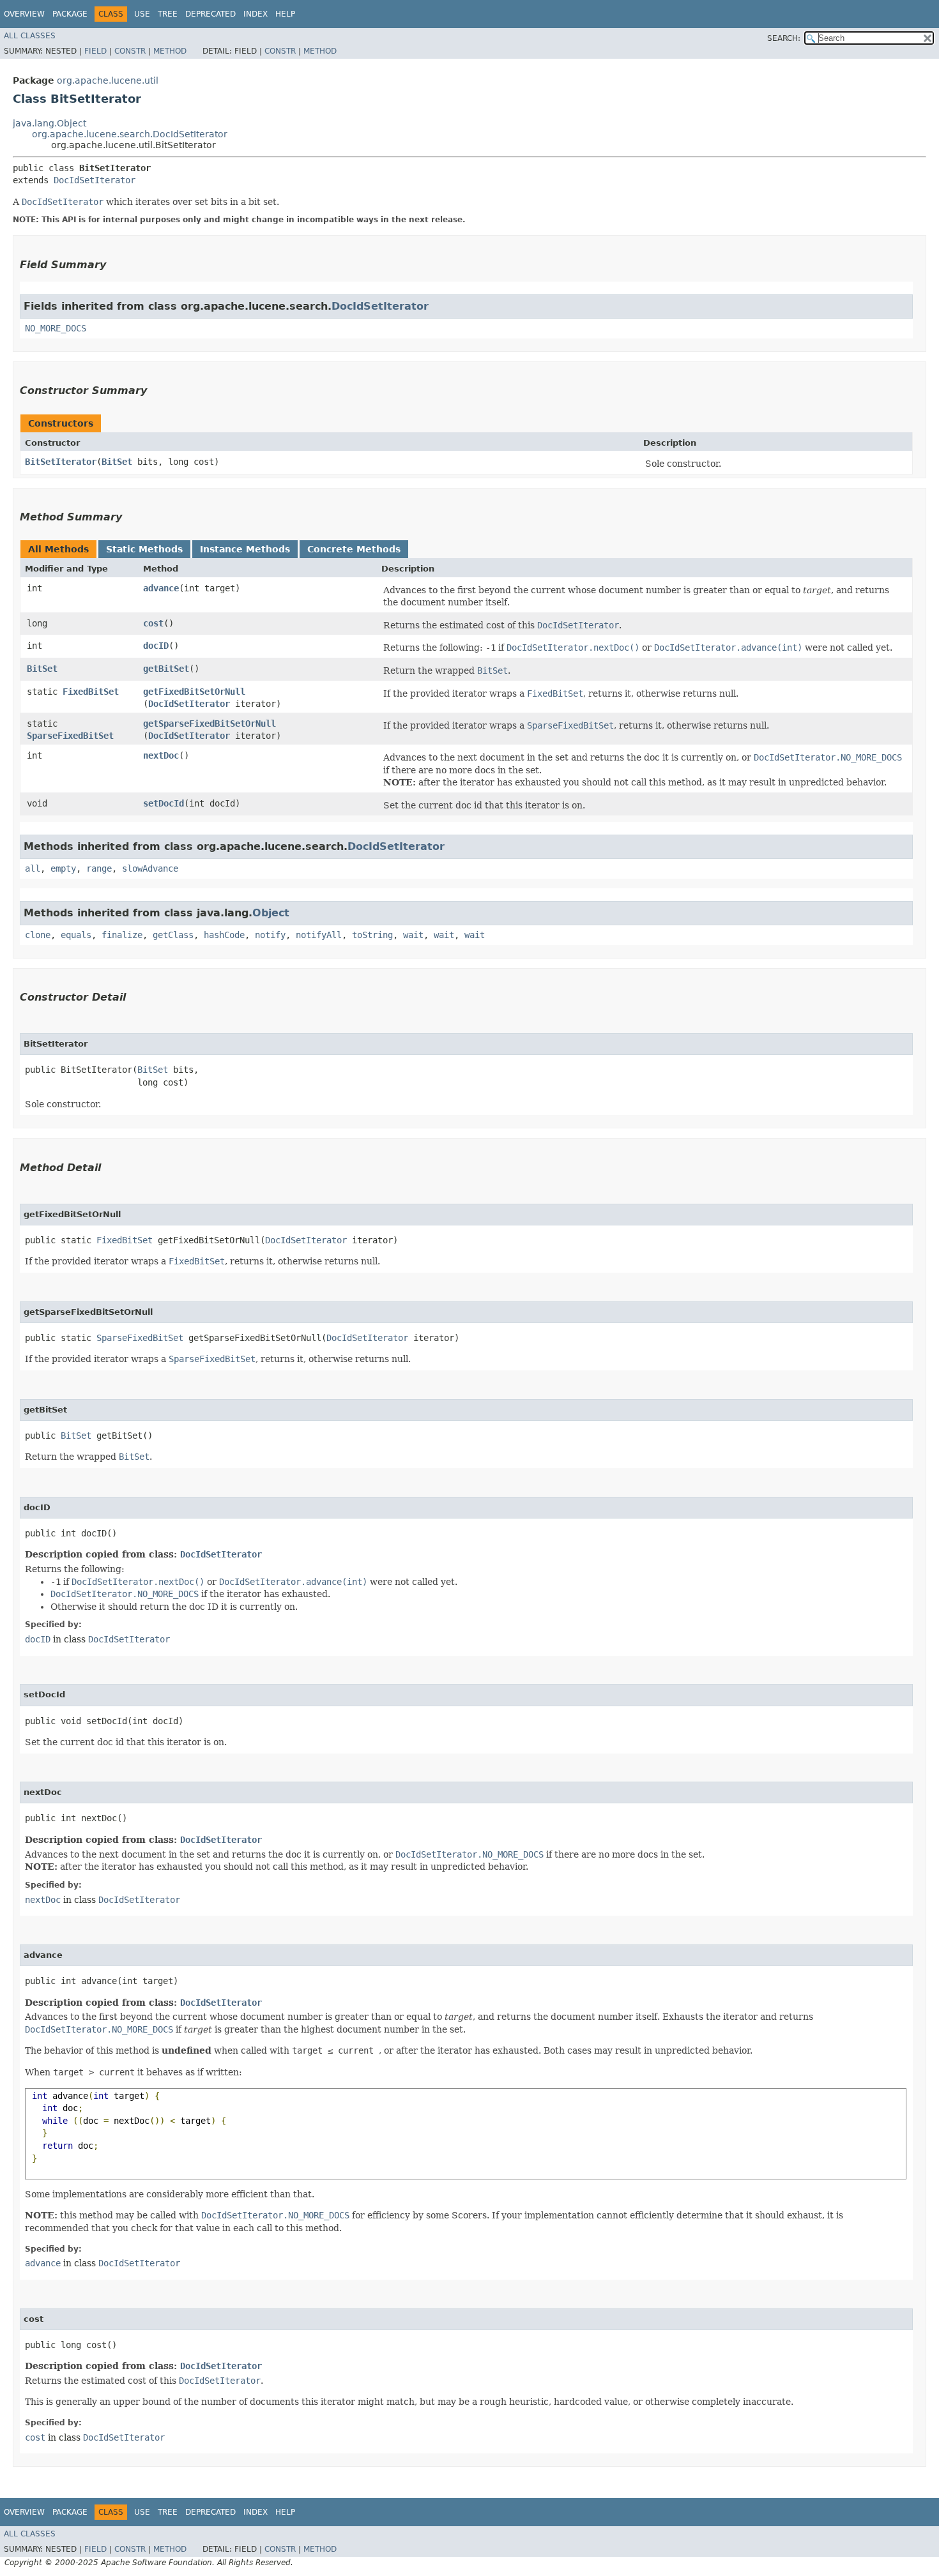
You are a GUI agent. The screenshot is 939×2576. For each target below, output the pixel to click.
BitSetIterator (61, 462)
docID (156, 646)
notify (270, 935)
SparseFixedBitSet (70, 736)
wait (413, 935)
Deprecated (210, 14)
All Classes (30, 36)
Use (142, 14)
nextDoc (161, 755)
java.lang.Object (50, 123)
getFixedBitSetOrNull (194, 692)
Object (271, 913)
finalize (122, 935)
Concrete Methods (354, 549)
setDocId (164, 803)
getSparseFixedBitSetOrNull (210, 724)
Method (170, 51)
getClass (173, 935)
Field (95, 51)
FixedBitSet (91, 692)
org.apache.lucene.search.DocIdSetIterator (130, 134)
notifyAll (319, 935)
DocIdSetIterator (95, 180)
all (33, 868)
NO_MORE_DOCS (56, 328)
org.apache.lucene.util (108, 80)
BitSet (117, 462)
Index (256, 14)
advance (161, 588)
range (99, 868)
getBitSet (166, 669)
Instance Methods (245, 549)
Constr (130, 51)
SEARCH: (784, 38)
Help (285, 14)
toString (372, 935)
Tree (168, 14)
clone (38, 935)
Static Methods (144, 549)
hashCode (224, 935)
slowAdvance (150, 868)
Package (70, 14)
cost (153, 623)
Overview (24, 14)
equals (76, 935)
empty (63, 868)
